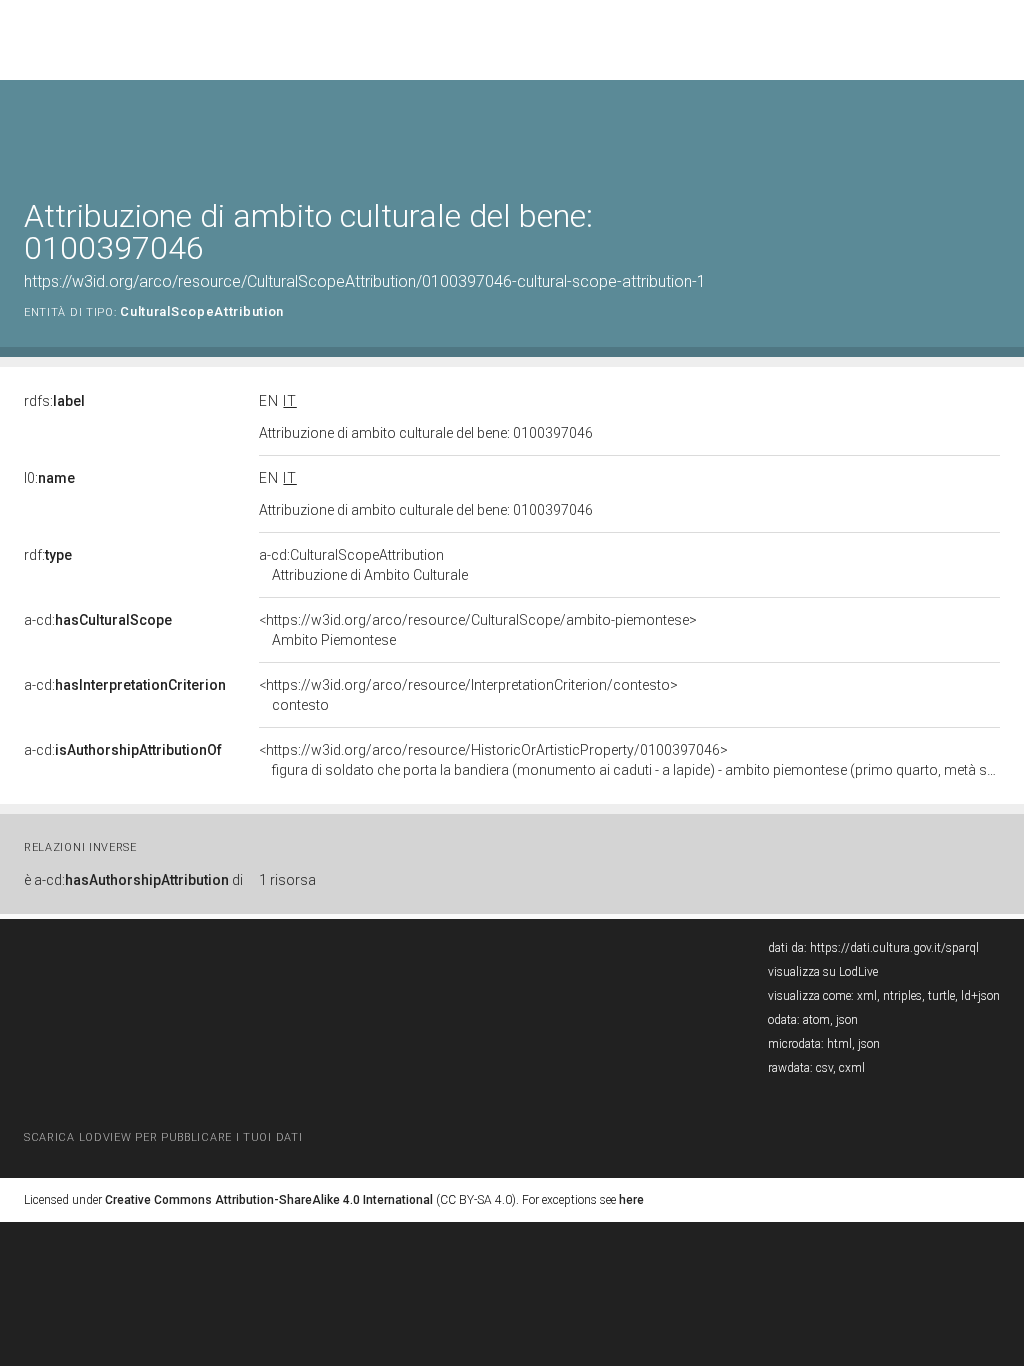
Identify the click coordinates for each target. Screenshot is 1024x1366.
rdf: (48, 555)
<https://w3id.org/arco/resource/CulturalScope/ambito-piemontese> (478, 630)
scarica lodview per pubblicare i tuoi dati (163, 1137)
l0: (49, 478)
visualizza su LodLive (823, 972)
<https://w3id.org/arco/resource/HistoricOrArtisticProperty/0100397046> (629, 760)
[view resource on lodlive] (990, 129)
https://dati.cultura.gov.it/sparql (894, 948)
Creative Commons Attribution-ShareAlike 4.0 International (269, 1200)
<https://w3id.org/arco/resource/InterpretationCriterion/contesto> (468, 695)
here (631, 1200)
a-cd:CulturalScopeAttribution (363, 565)
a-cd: (98, 620)
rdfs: (54, 401)
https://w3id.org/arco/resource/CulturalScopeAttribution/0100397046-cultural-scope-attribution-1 (365, 281)
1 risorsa (287, 880)
